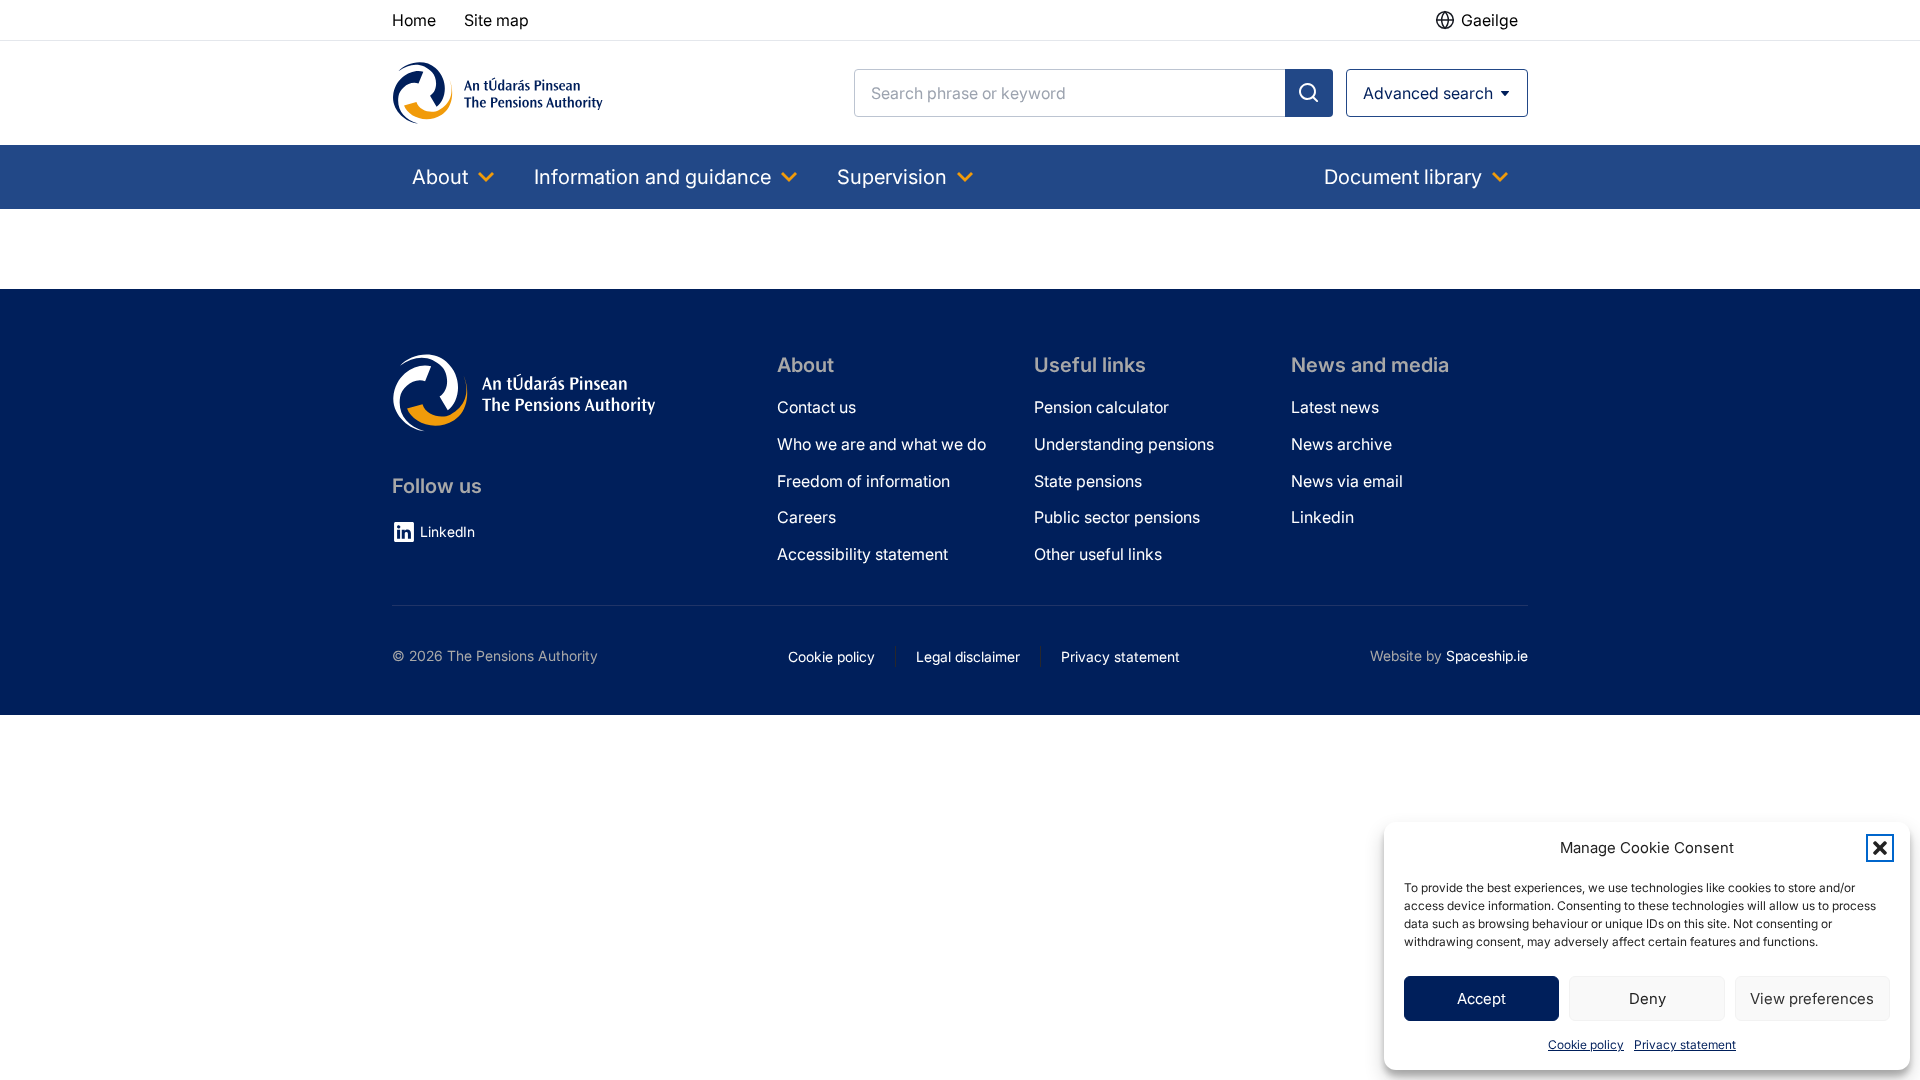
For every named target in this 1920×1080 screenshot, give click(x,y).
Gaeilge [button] (1489, 20)
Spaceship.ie (1487, 655)
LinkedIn (447, 531)
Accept (1481, 998)
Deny (1647, 998)
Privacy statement (1685, 1044)
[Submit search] (1309, 93)
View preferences (1812, 998)
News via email (1347, 481)
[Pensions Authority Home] (498, 93)
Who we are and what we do (881, 444)
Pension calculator (1101, 407)
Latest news (1335, 407)
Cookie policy (1586, 1044)
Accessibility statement (862, 554)
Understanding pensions (1124, 444)
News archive (1341, 444)
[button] (1880, 848)
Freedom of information (863, 481)
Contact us (816, 407)
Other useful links (1098, 554)
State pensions (1088, 481)
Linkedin (1322, 517)
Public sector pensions (1117, 517)
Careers (806, 517)
